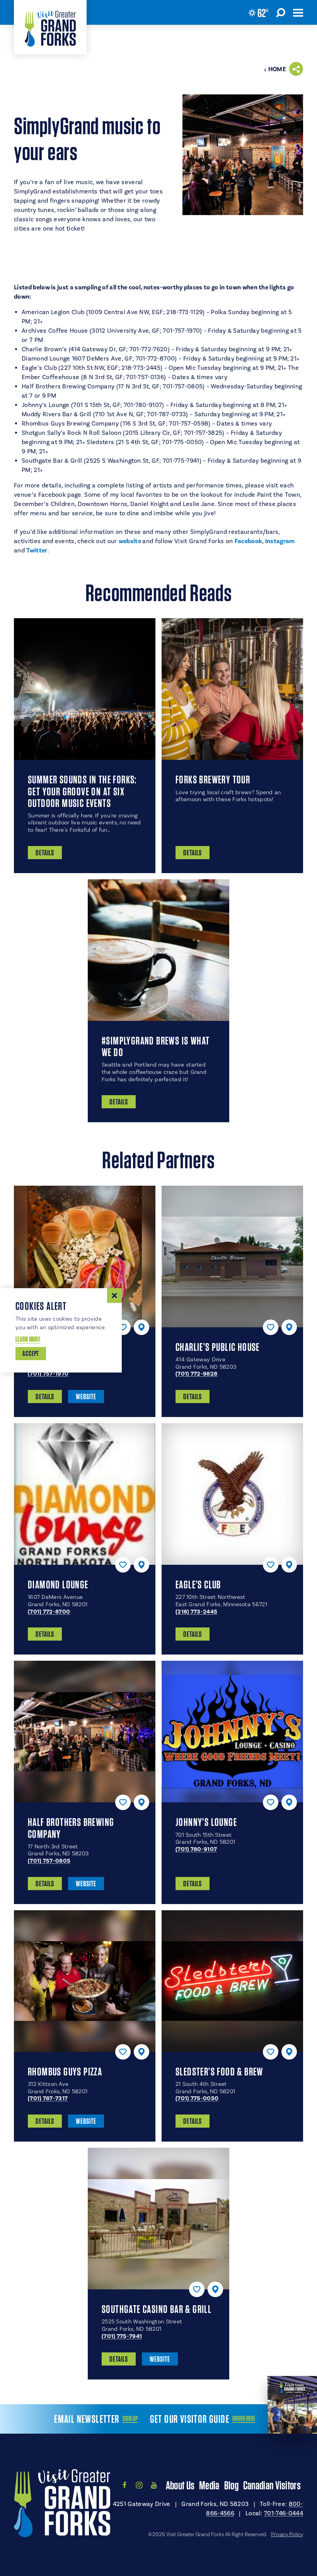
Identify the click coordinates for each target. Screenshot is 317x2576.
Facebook (249, 541)
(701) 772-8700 (49, 1612)
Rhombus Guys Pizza (65, 2072)
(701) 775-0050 (197, 2098)
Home (277, 69)
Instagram (280, 541)
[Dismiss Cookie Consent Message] (114, 1296)
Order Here (244, 2419)
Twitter (37, 550)
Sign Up (130, 2419)
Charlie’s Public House (218, 1347)
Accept (31, 1353)
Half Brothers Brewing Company (71, 1828)
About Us (180, 2485)
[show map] (141, 1327)
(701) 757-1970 (48, 1374)
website (131, 541)
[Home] (50, 27)
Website (86, 1397)
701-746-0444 (284, 2513)
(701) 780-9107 (196, 1849)
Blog (231, 2485)
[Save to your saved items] (123, 1327)
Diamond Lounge (58, 1585)
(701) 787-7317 (48, 2098)
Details (45, 1397)
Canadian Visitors (272, 2485)
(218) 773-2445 (196, 1612)
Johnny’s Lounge (206, 1822)
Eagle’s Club (198, 1585)
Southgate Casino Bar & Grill (157, 2309)
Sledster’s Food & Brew (219, 2072)
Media (209, 2485)
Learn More (28, 1339)
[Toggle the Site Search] (281, 12)
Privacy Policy (287, 2534)
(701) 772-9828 (196, 1374)
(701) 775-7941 (122, 2336)
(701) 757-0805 (49, 1861)
